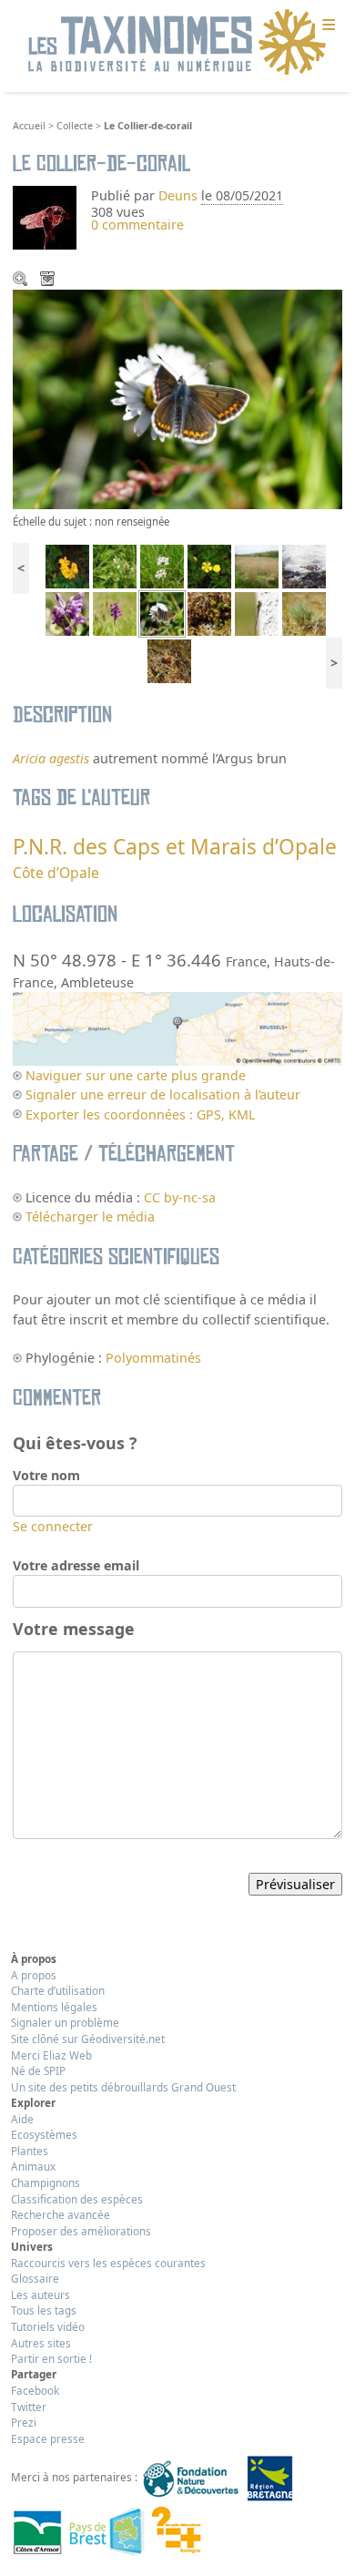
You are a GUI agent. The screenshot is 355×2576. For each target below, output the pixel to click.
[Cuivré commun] (169, 660)
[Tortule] (209, 613)
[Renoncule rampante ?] (209, 564)
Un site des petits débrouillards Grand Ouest (123, 2087)
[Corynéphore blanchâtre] (304, 613)
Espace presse (48, 2438)
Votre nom (46, 1475)
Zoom (22, 281)
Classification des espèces (77, 2199)
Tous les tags (44, 2310)
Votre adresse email (76, 1565)
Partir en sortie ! (51, 2358)
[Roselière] (257, 564)
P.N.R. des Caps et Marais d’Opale (175, 847)
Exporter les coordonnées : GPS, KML (140, 1114)
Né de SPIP (38, 2070)
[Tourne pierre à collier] (304, 564)
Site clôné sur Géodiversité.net (88, 2039)
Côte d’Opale (56, 873)
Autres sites (41, 2343)
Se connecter (53, 1526)
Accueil (29, 126)
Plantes (30, 2151)
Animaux (33, 2166)
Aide (22, 2119)
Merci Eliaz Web (51, 2055)
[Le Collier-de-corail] (162, 613)
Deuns (178, 195)
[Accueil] (177, 43)
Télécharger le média (49, 281)
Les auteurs (41, 2295)
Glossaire (35, 2278)
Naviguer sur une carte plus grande (136, 1075)
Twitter (29, 2407)
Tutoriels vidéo (48, 2326)
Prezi (24, 2422)
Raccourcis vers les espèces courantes (108, 2263)
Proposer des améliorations (81, 2231)
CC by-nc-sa (180, 1197)
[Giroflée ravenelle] (67, 564)
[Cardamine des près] (162, 564)
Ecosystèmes (44, 2134)
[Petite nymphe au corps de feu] (257, 613)
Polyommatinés (153, 1358)
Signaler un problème (65, 2022)
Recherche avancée (61, 2214)
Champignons (46, 2182)
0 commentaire (137, 225)
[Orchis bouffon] (67, 613)
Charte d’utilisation (58, 1990)
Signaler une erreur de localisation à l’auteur (163, 1094)
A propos (34, 1975)
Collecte (75, 126)
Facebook (35, 2390)
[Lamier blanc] (115, 564)
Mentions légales (54, 2007)
